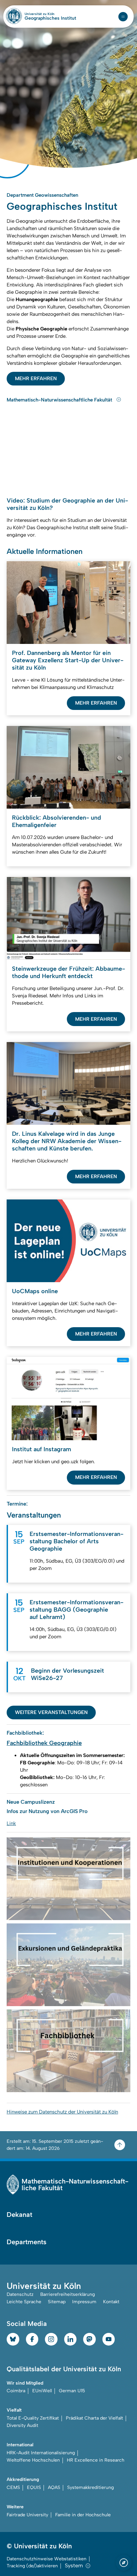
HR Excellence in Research (96, 2452)
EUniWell (42, 2383)
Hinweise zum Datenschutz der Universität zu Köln (62, 2104)
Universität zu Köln (50, 14)
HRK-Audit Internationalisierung (41, 2445)
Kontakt (111, 2294)
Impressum (84, 2294)
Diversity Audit (22, 2418)
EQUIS (34, 2480)
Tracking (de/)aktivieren (32, 2558)
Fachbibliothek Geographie (44, 1735)
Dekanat (19, 2207)
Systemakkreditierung (90, 2480)
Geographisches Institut (50, 18)
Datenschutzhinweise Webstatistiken (47, 2551)
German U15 (72, 2383)
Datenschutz (20, 2287)
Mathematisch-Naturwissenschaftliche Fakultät (60, 392)
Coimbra (16, 2383)
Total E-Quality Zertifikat (33, 2410)
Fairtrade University (27, 2507)
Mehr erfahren (36, 371)
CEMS (13, 2480)
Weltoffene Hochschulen (33, 2452)
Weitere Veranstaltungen (51, 1705)
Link (11, 1816)
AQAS (54, 2480)
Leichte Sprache (24, 2294)
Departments (27, 2234)
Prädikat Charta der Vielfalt (94, 2410)
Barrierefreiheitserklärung (68, 2287)
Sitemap (57, 2294)
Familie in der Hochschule (83, 2507)
